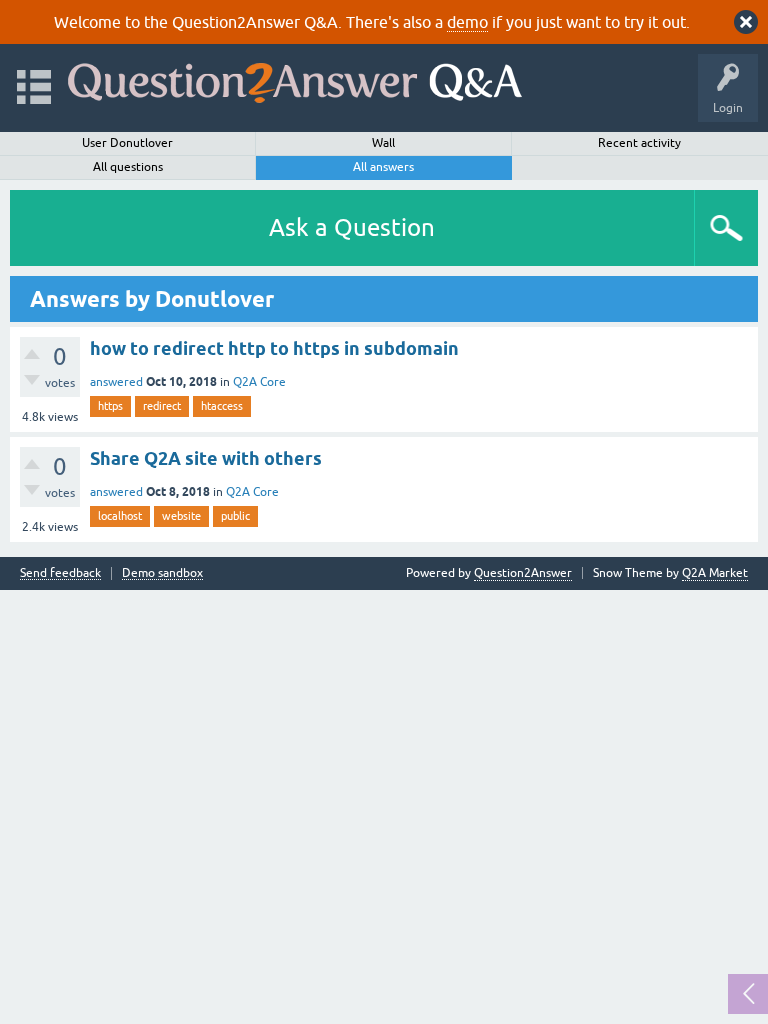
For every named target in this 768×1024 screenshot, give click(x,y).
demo (467, 22)
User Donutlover (127, 143)
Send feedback (60, 573)
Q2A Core (259, 382)
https (110, 406)
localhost (120, 516)
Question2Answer (523, 573)
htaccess (222, 406)
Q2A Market (715, 573)
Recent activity (639, 143)
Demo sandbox (162, 573)
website (181, 516)
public (235, 516)
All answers (383, 167)
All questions (128, 167)
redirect (162, 406)
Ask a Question (352, 227)
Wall (383, 143)
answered (116, 382)
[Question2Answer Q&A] (295, 78)
